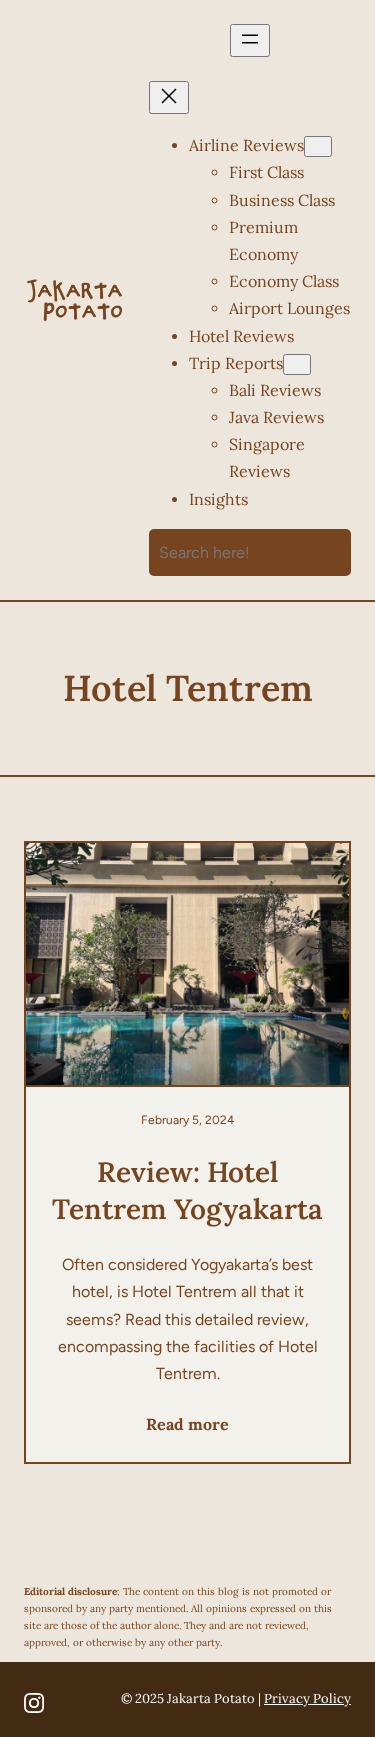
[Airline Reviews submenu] (318, 146)
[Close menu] (169, 97)
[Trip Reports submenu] (297, 364)
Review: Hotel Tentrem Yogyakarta (187, 1190)
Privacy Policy (307, 1698)
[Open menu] (250, 40)
